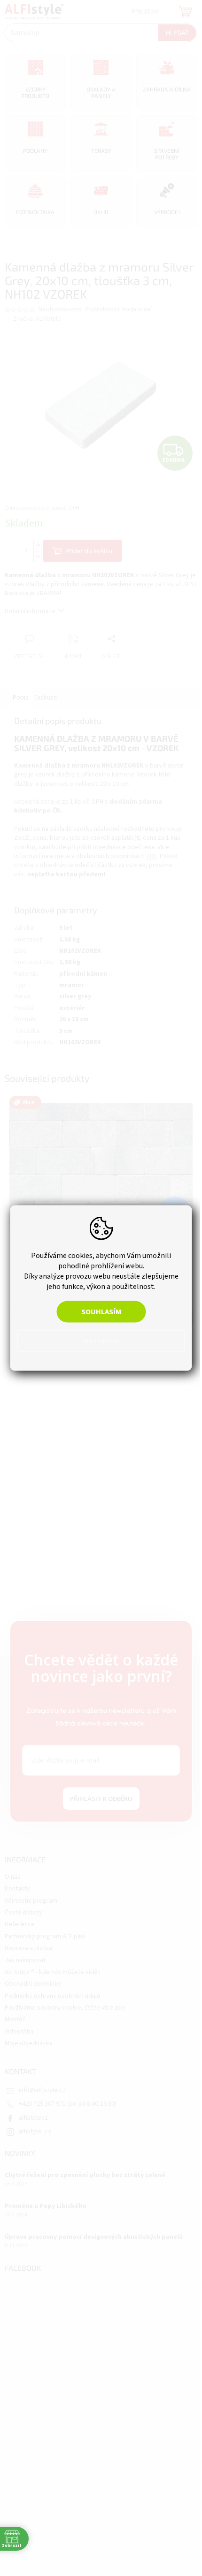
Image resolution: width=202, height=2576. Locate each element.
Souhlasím (97, 1312)
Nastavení (98, 1341)
